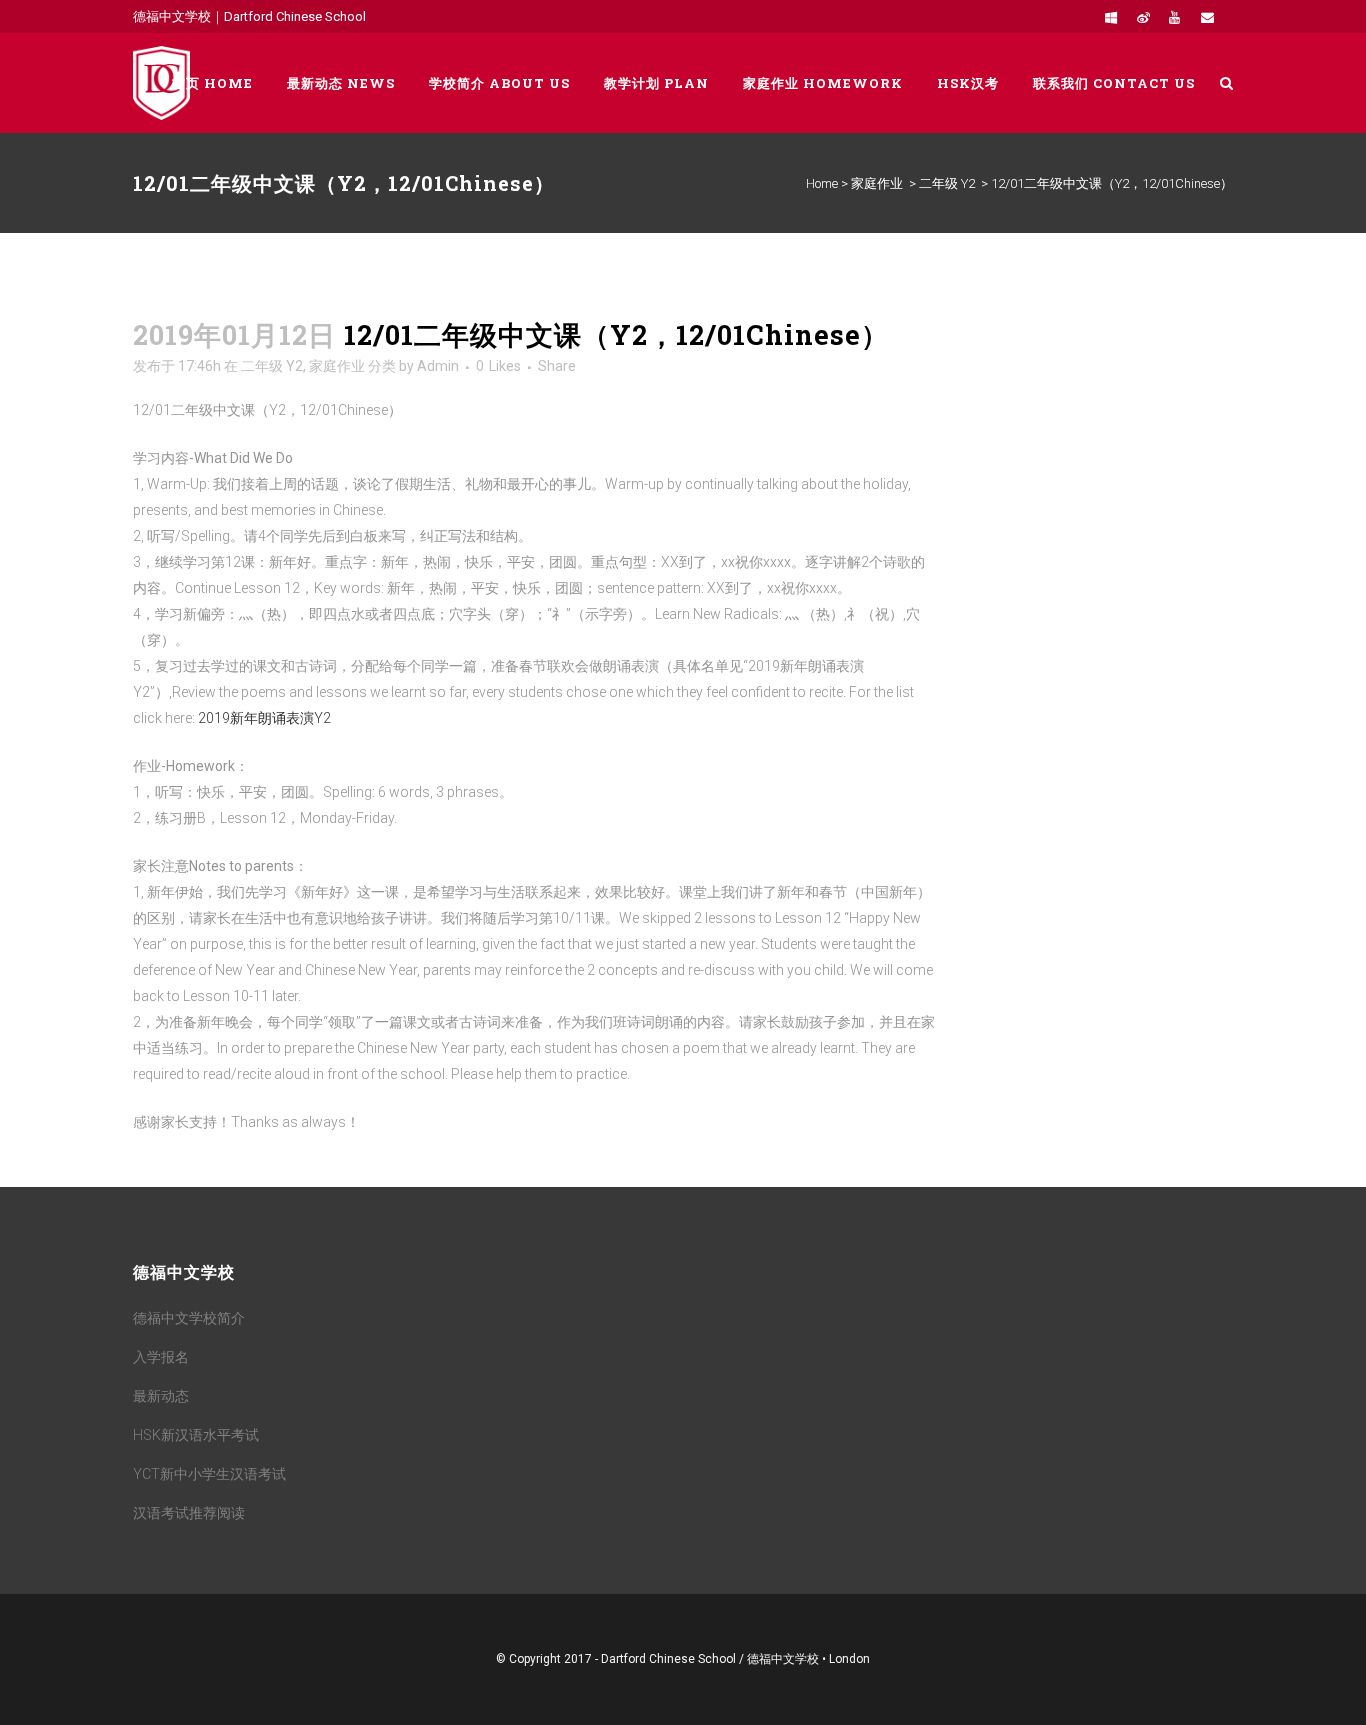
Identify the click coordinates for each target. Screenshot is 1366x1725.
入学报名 (161, 1357)
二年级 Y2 (947, 183)
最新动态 (161, 1396)
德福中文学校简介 (189, 1318)
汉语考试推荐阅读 (189, 1513)
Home (822, 183)
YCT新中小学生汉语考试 (209, 1474)
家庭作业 (877, 183)
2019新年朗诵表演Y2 (264, 718)
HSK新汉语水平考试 (196, 1435)
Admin (438, 366)
